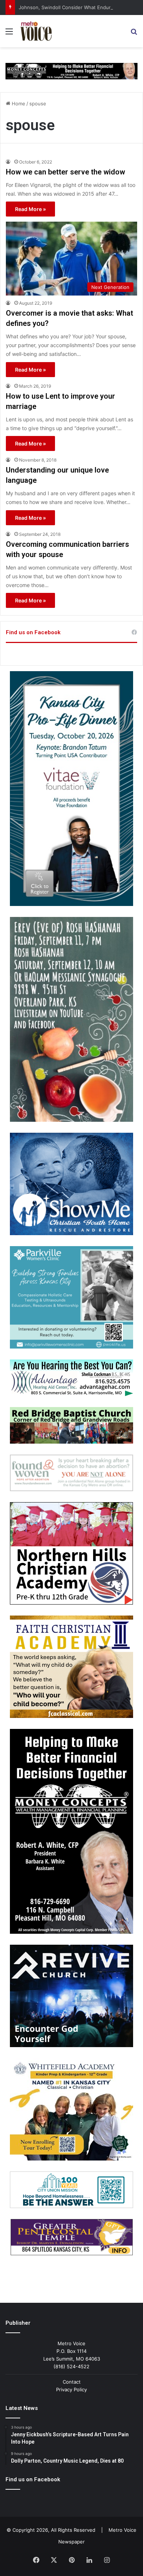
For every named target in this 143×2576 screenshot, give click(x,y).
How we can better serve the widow (65, 172)
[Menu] (9, 34)
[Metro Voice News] (36, 31)
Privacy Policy (71, 2389)
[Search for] (134, 34)
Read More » (30, 209)
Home (18, 104)
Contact (72, 2382)
